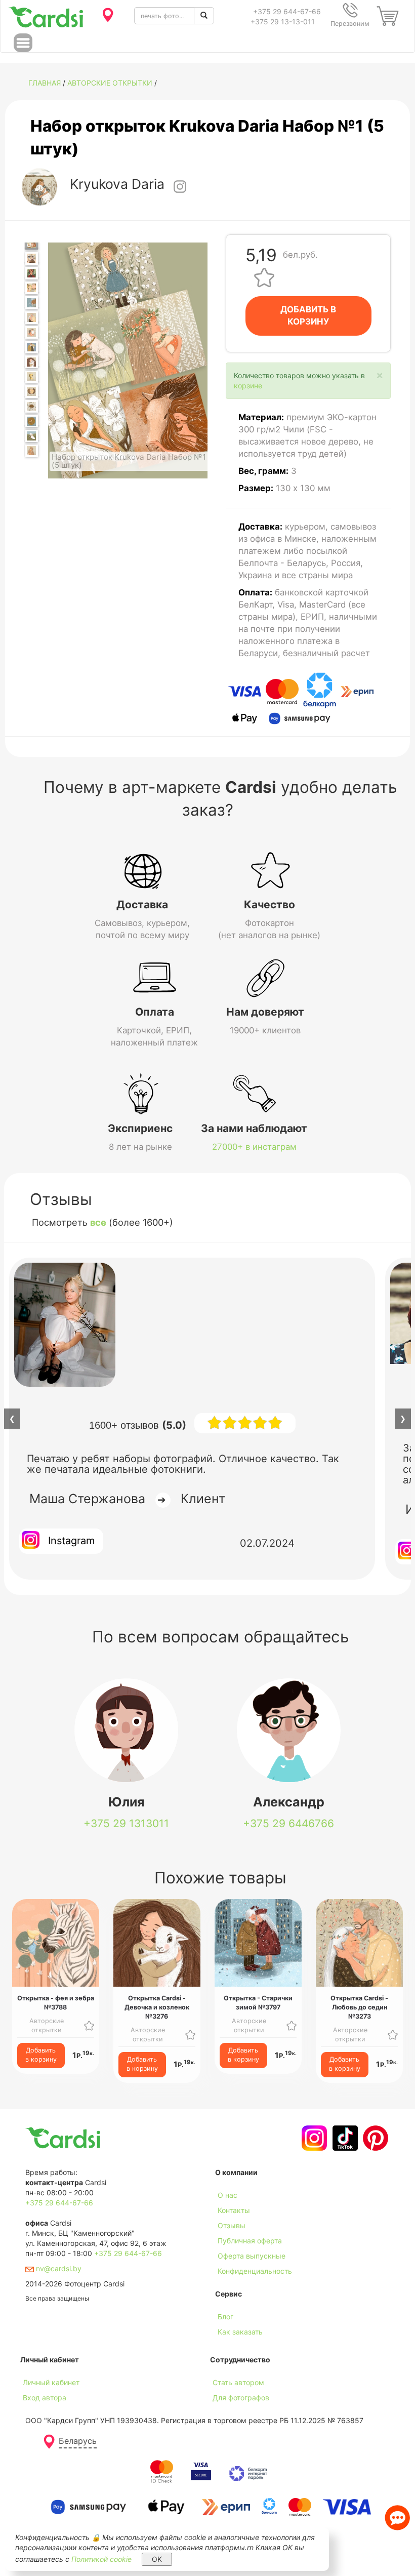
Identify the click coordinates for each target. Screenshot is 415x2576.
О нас (227, 2195)
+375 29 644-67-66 (287, 11)
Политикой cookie (101, 2559)
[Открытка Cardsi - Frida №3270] (32, 273)
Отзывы (232, 2225)
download (231, 2347)
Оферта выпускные (252, 2256)
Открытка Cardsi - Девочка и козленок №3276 (157, 2007)
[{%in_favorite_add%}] (89, 2025)
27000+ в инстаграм (254, 1147)
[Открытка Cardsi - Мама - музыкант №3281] (32, 436)
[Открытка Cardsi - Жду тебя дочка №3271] (32, 288)
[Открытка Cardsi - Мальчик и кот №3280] (32, 421)
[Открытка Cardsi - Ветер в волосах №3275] (32, 347)
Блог (225, 2317)
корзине (248, 386)
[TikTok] (344, 2138)
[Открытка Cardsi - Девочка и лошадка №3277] (32, 377)
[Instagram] (313, 2138)
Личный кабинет (51, 2382)
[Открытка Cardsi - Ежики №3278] (32, 392)
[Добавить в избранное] (264, 277)
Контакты (234, 2210)
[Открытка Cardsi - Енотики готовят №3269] (32, 258)
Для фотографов (241, 2398)
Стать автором (238, 2382)
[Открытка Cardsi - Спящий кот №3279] (32, 406)
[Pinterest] (374, 2138)
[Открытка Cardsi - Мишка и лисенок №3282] (32, 451)
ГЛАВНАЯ (45, 83)
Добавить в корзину (41, 2055)
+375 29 (126, 1823)
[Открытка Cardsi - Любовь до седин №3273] (32, 318)
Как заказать (240, 2332)
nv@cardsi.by (58, 2268)
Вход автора (45, 2398)
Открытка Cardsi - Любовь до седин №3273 (359, 2007)
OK (157, 2559)
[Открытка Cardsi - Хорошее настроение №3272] (32, 303)
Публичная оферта (250, 2241)
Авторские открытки (110, 83)
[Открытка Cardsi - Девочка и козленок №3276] (32, 362)
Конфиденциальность (255, 2271)
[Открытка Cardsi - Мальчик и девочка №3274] (32, 332)
